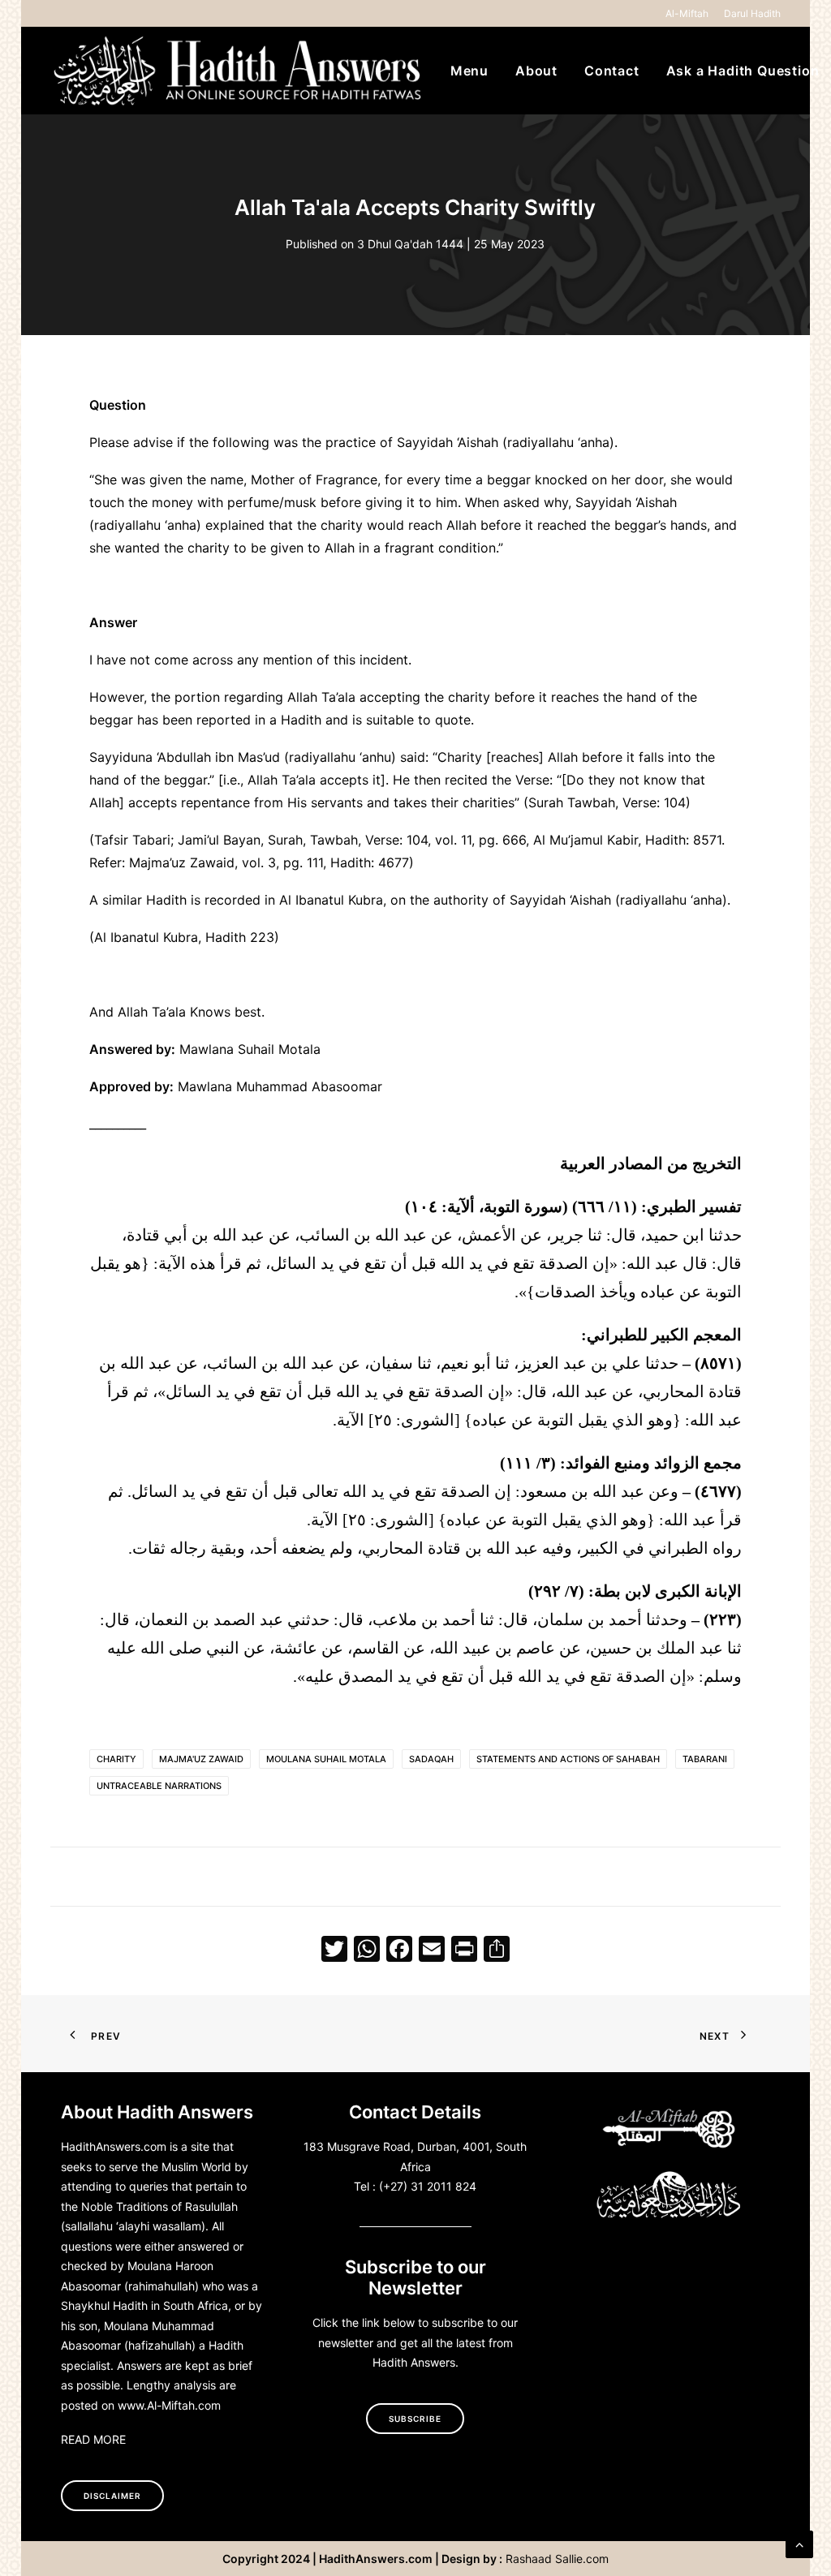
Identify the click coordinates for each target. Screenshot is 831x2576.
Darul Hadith (752, 13)
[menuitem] (690, 13)
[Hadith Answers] (239, 71)
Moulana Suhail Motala (326, 1759)
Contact (612, 71)
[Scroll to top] (799, 2543)
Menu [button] (469, 71)
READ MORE (93, 2439)
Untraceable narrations (159, 1786)
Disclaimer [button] (112, 2496)
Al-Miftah (687, 13)
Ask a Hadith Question (743, 71)
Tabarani (705, 1759)
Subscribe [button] (415, 2419)
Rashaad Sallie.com (557, 2559)
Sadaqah (431, 1759)
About (536, 71)
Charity (116, 1759)
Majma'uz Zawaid (201, 1759)
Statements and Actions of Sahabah (568, 1759)
